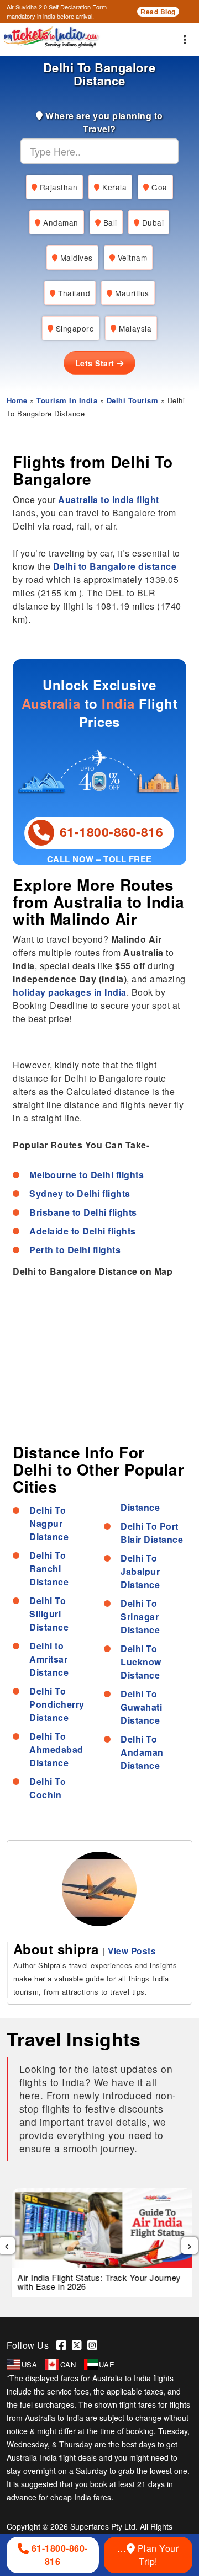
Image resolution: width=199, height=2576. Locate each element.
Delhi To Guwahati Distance (141, 1707)
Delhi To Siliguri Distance (49, 1614)
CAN (68, 2364)
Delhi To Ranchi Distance (49, 1568)
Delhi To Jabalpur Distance (140, 1571)
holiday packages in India (70, 992)
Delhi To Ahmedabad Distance (56, 1749)
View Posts (132, 1951)
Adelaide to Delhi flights (83, 1231)
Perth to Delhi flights (75, 1250)
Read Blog (158, 12)
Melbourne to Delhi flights (87, 1175)
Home (17, 400)
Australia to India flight (109, 499)
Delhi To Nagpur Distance (49, 1523)
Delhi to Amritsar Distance (49, 1659)
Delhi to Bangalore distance (115, 566)
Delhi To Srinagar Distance (140, 1616)
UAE (107, 2364)
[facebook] (64, 2345)
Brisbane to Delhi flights (83, 1212)
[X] (80, 2345)
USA (30, 2364)
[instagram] (94, 2345)
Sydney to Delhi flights (80, 1193)
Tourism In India (67, 400)
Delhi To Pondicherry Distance (57, 1704)
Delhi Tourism (133, 400)
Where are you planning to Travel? (103, 122)
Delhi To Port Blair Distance (152, 1533)
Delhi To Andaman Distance (142, 1752)
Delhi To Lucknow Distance (141, 1662)
